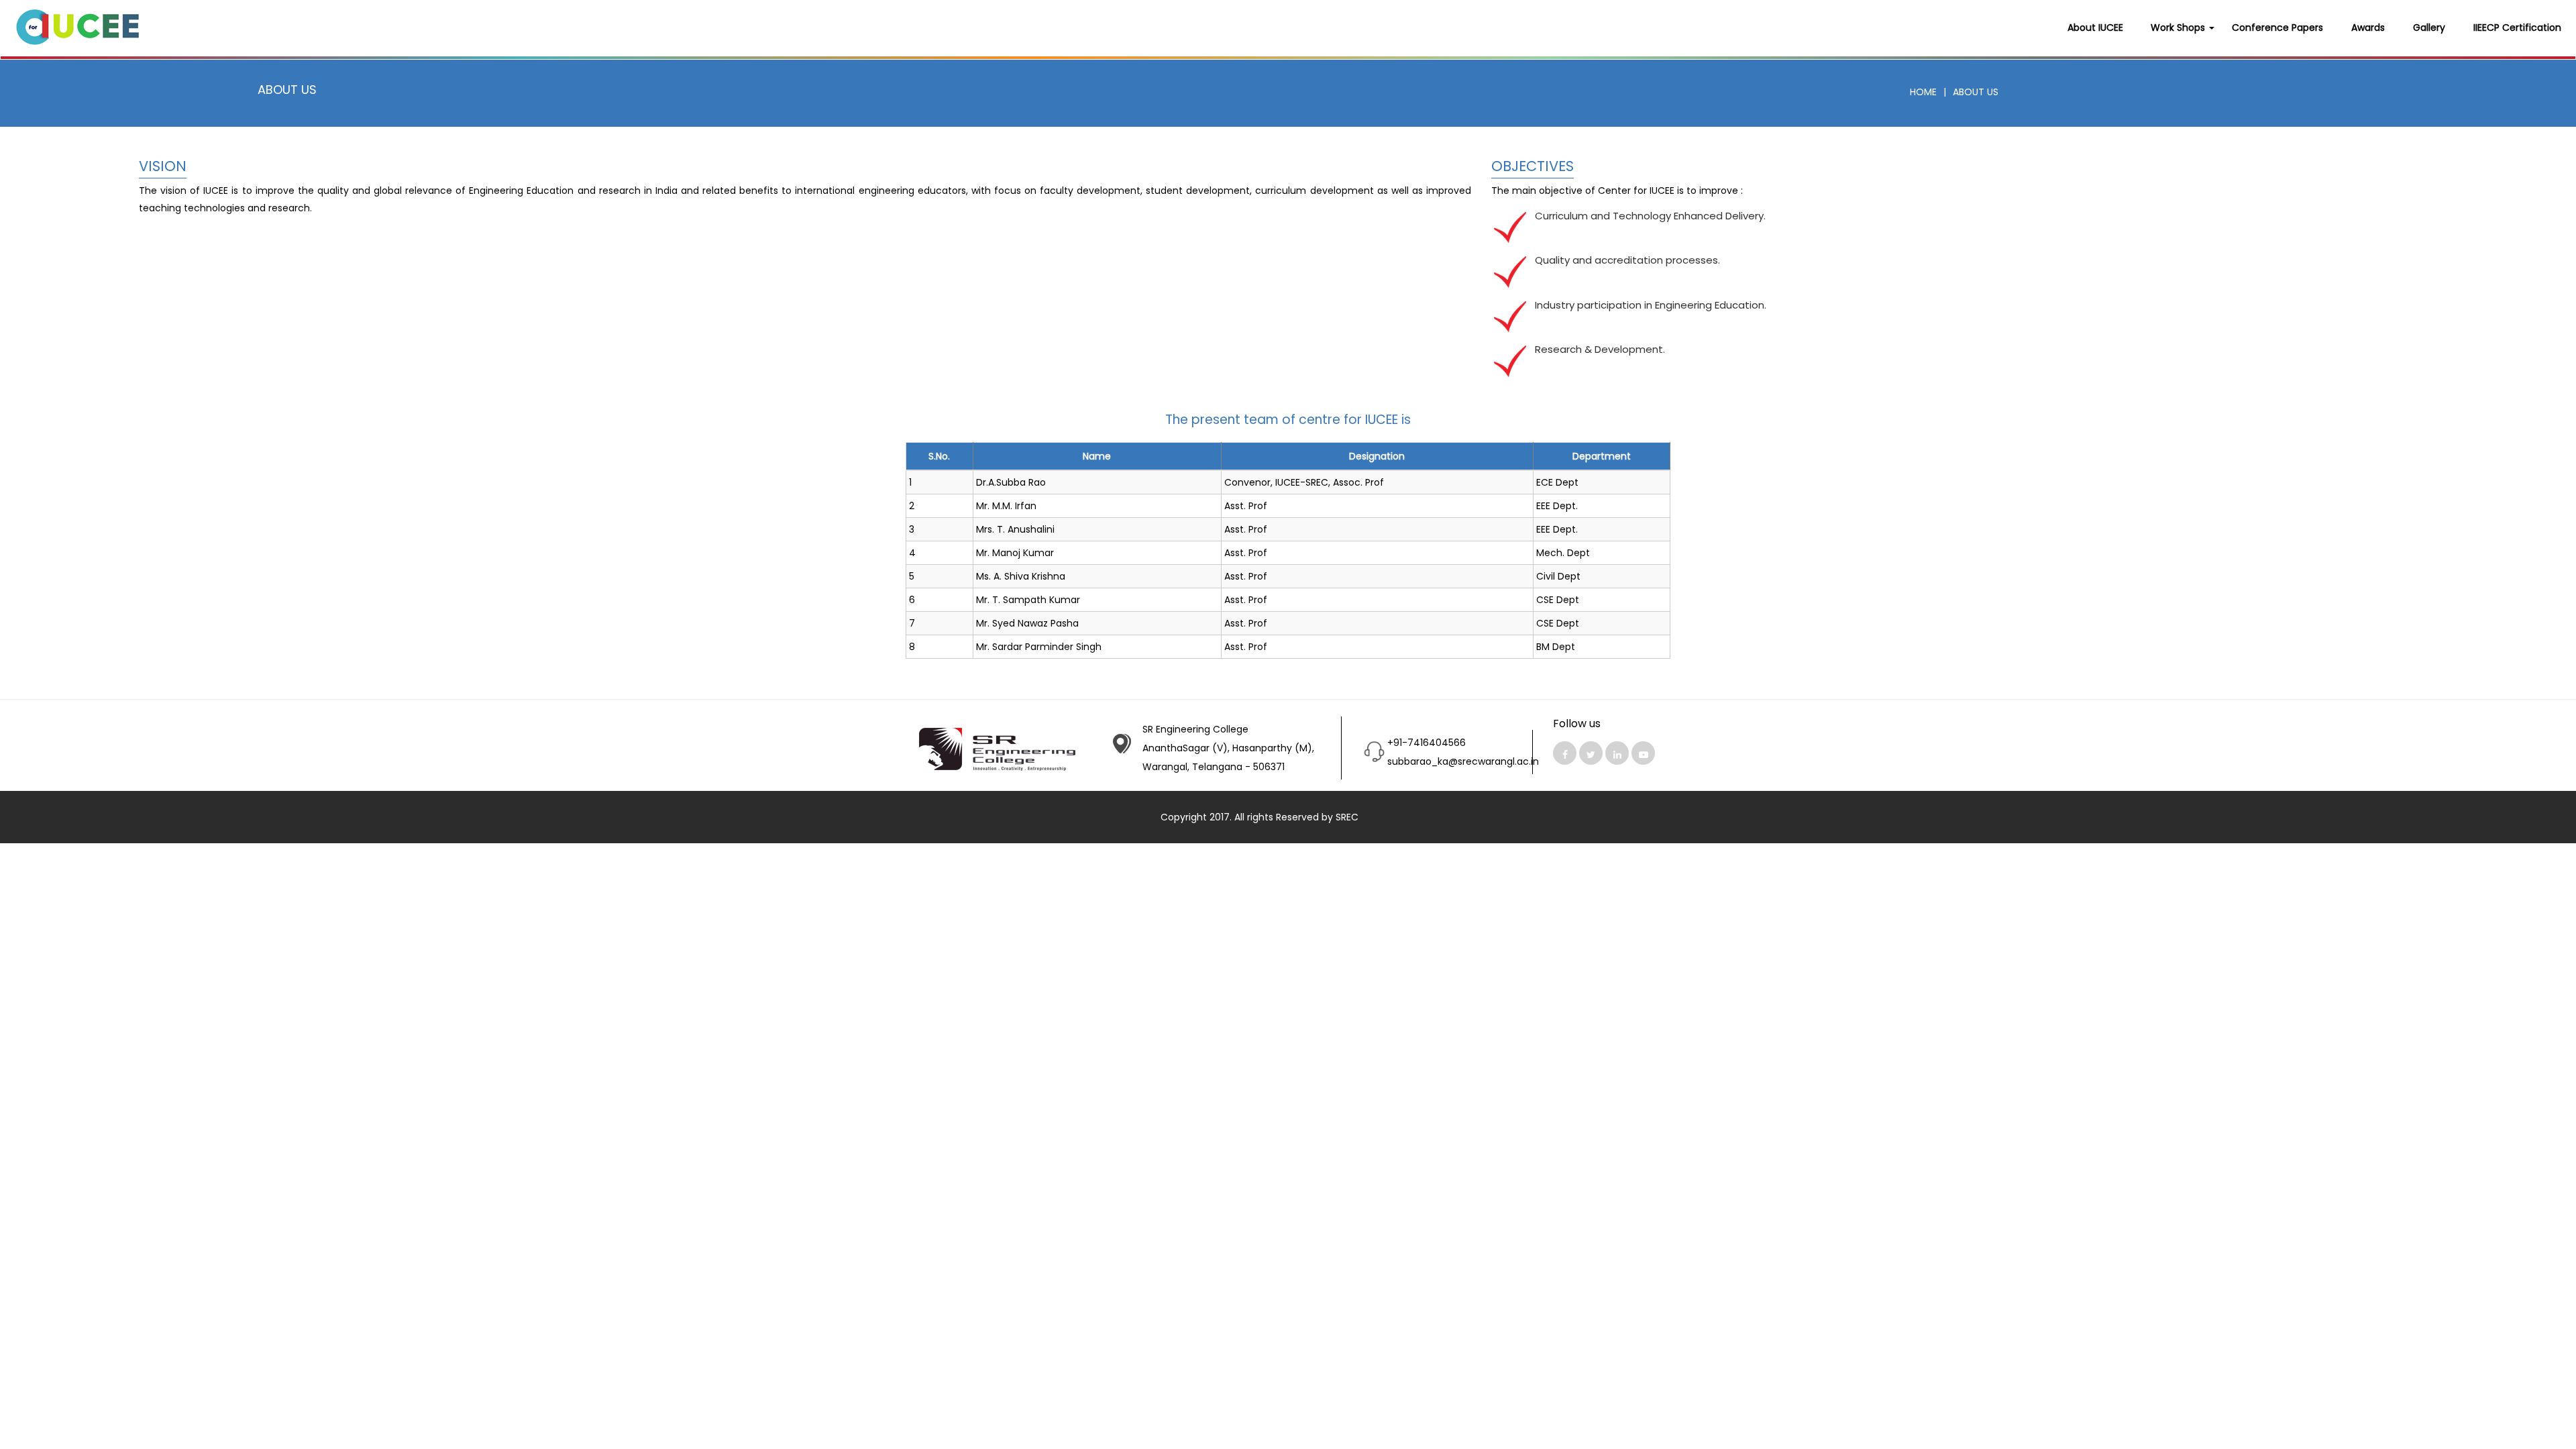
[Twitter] (1591, 753)
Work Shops (2179, 28)
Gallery (2429, 28)
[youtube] (1643, 753)
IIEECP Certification (2517, 28)
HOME (1923, 92)
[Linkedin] (1617, 753)
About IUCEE (2095, 28)
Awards (2368, 28)
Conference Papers (2277, 28)
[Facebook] (1565, 753)
